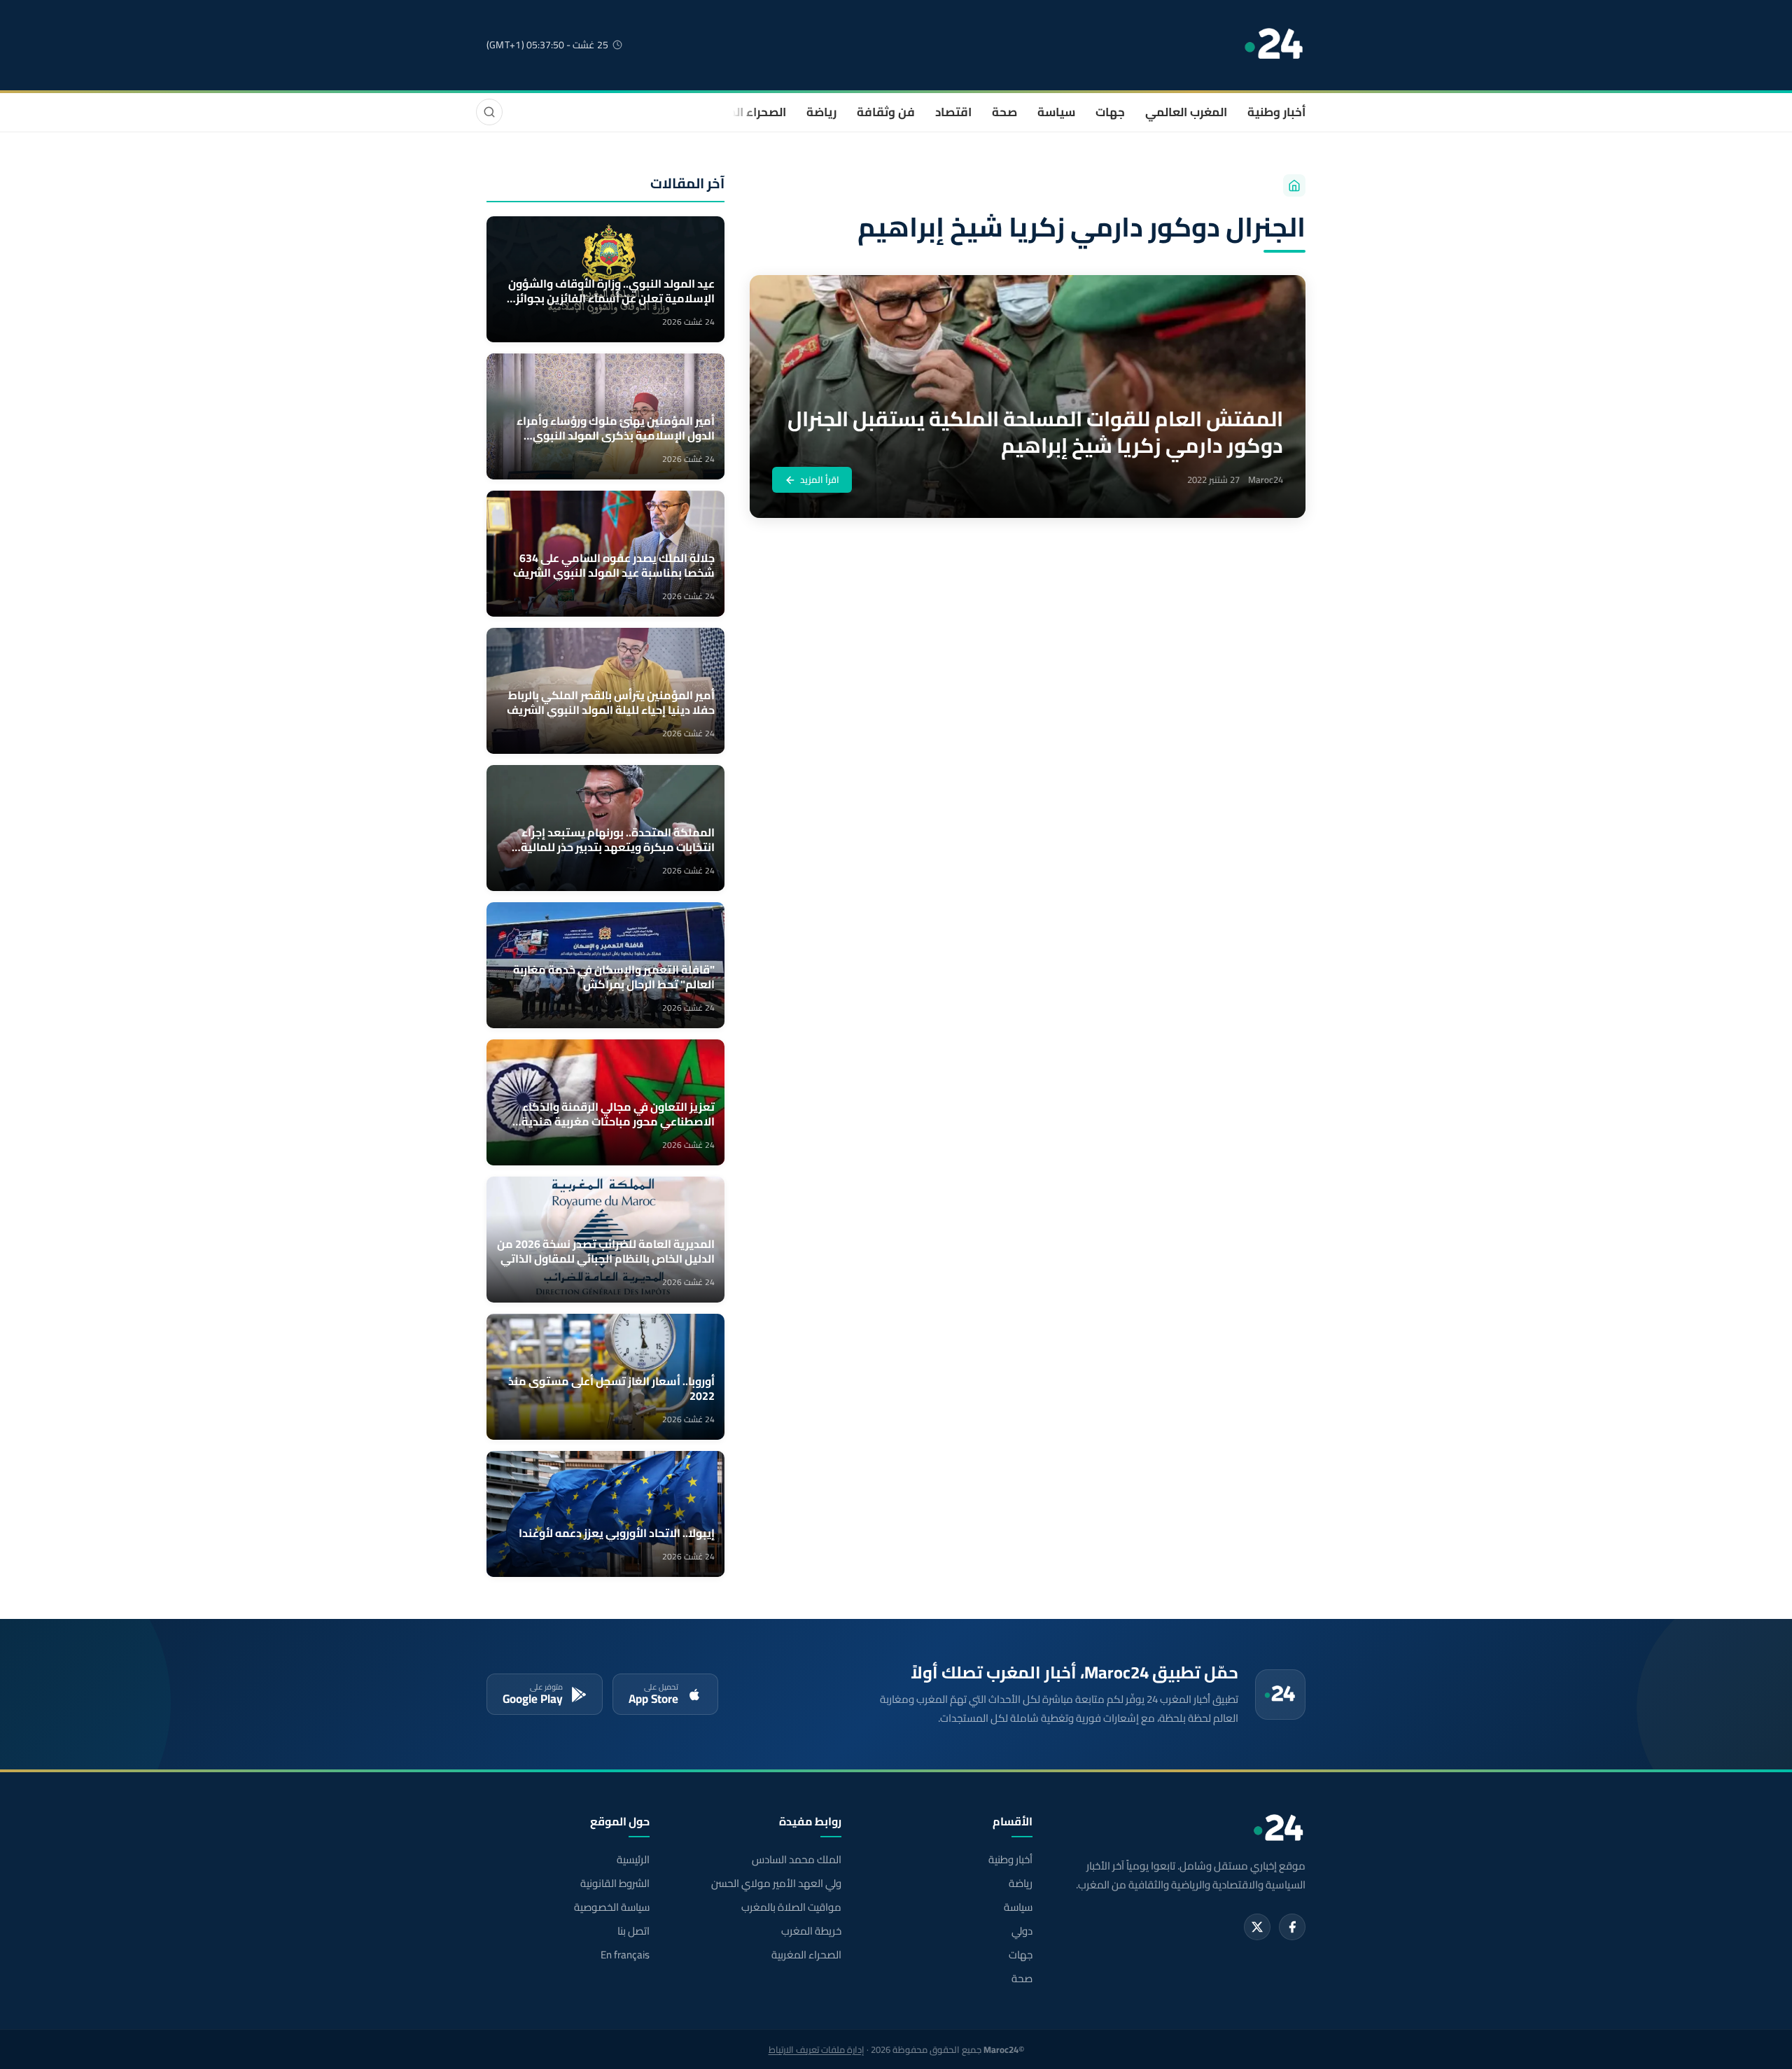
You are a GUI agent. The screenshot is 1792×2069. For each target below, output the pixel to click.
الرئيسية (633, 1860)
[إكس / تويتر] (1257, 1927)
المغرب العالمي (1186, 112)
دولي (1022, 1931)
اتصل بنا (633, 1931)
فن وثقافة (886, 112)
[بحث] (489, 112)
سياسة (1056, 112)
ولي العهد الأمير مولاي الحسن (776, 1884)
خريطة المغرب (811, 1931)
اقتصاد (953, 112)
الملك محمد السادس (796, 1860)
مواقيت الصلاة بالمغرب (791, 1907)
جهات (1110, 112)
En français (625, 1955)
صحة (1004, 112)
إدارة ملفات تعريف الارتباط (817, 2049)
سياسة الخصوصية (612, 1907)
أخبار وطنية (1276, 112)
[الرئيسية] (1294, 185)
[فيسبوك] (1292, 1927)
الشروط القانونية (615, 1884)
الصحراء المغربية (743, 112)
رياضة (821, 112)
